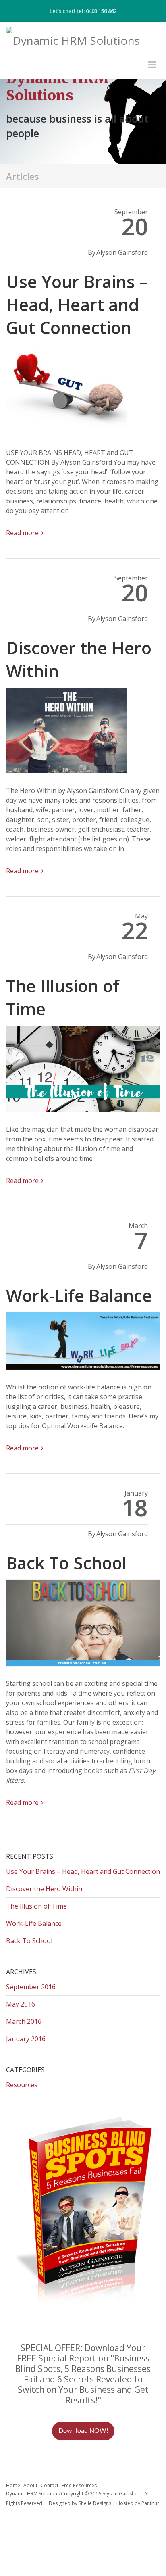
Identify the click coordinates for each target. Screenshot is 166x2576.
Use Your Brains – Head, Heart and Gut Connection (77, 304)
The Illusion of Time (36, 1906)
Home (13, 2485)
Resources (22, 2085)
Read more (22, 533)
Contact (50, 2485)
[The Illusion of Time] (83, 1072)
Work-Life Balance (79, 1295)
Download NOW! (83, 2431)
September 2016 (31, 1987)
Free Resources (79, 2485)
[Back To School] (83, 1626)
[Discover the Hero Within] (83, 733)
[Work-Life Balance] (83, 1344)
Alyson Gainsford (122, 252)
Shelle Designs (95, 2503)
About (30, 2485)
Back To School (66, 1563)
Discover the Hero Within (44, 1889)
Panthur (150, 2503)
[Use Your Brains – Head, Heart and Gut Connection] (83, 393)
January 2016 (26, 2039)
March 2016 (24, 2021)
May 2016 (21, 2004)
